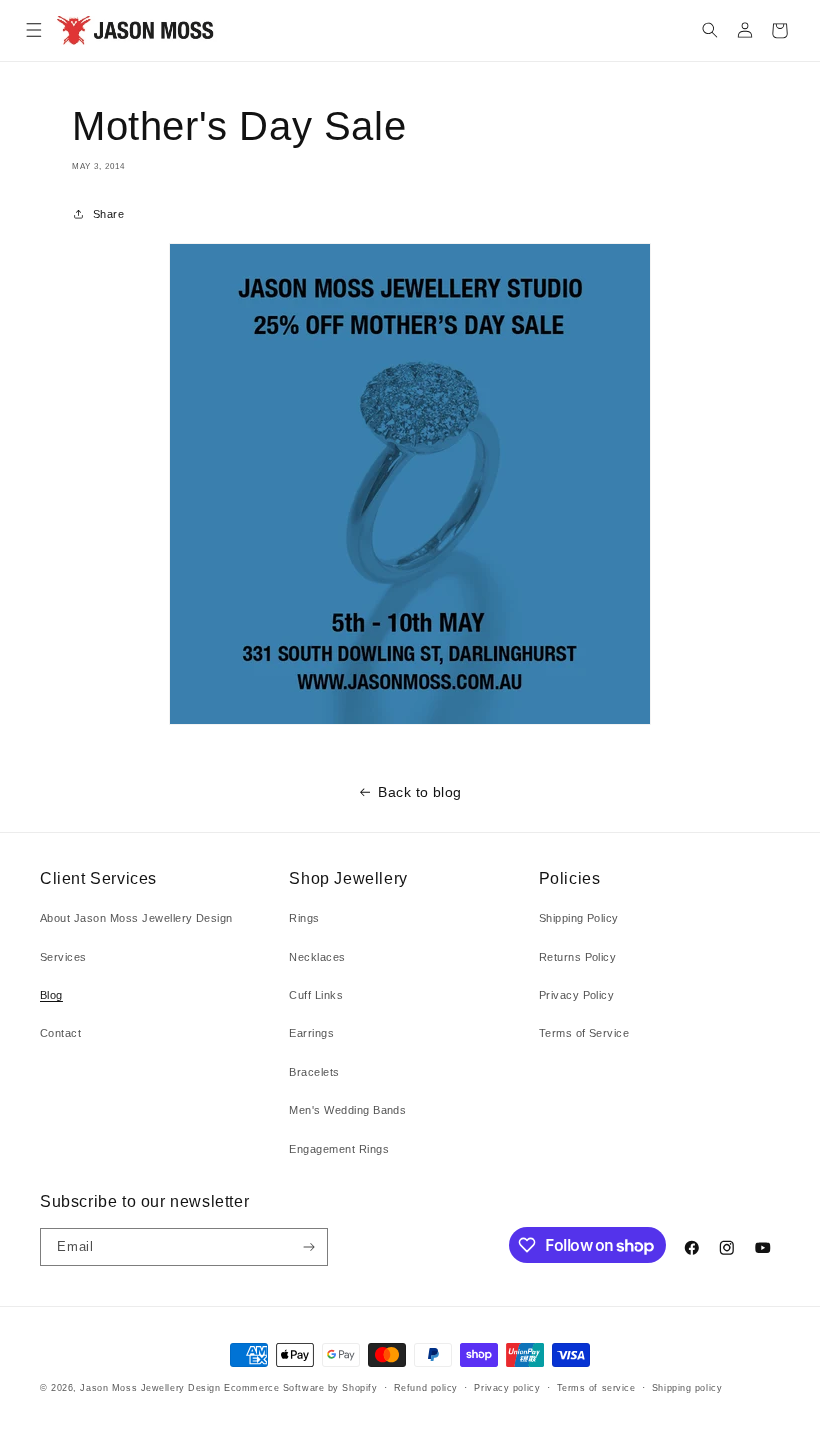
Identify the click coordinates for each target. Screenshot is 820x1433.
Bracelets (314, 1072)
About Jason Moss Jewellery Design (136, 918)
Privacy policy (507, 1388)
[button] (33, 30)
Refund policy (426, 1388)
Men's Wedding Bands (347, 1110)
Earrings (311, 1033)
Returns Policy (578, 957)
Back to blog (420, 792)
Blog (51, 995)
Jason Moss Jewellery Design (150, 1388)
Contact (60, 1033)
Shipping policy (687, 1388)
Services (63, 957)
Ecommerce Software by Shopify (300, 1388)
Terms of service (596, 1388)
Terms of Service (584, 1033)
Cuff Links (316, 995)
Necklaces (317, 957)
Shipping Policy (579, 918)
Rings (304, 918)
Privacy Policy (577, 995)
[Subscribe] (309, 1247)
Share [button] (108, 214)
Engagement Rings (339, 1149)
